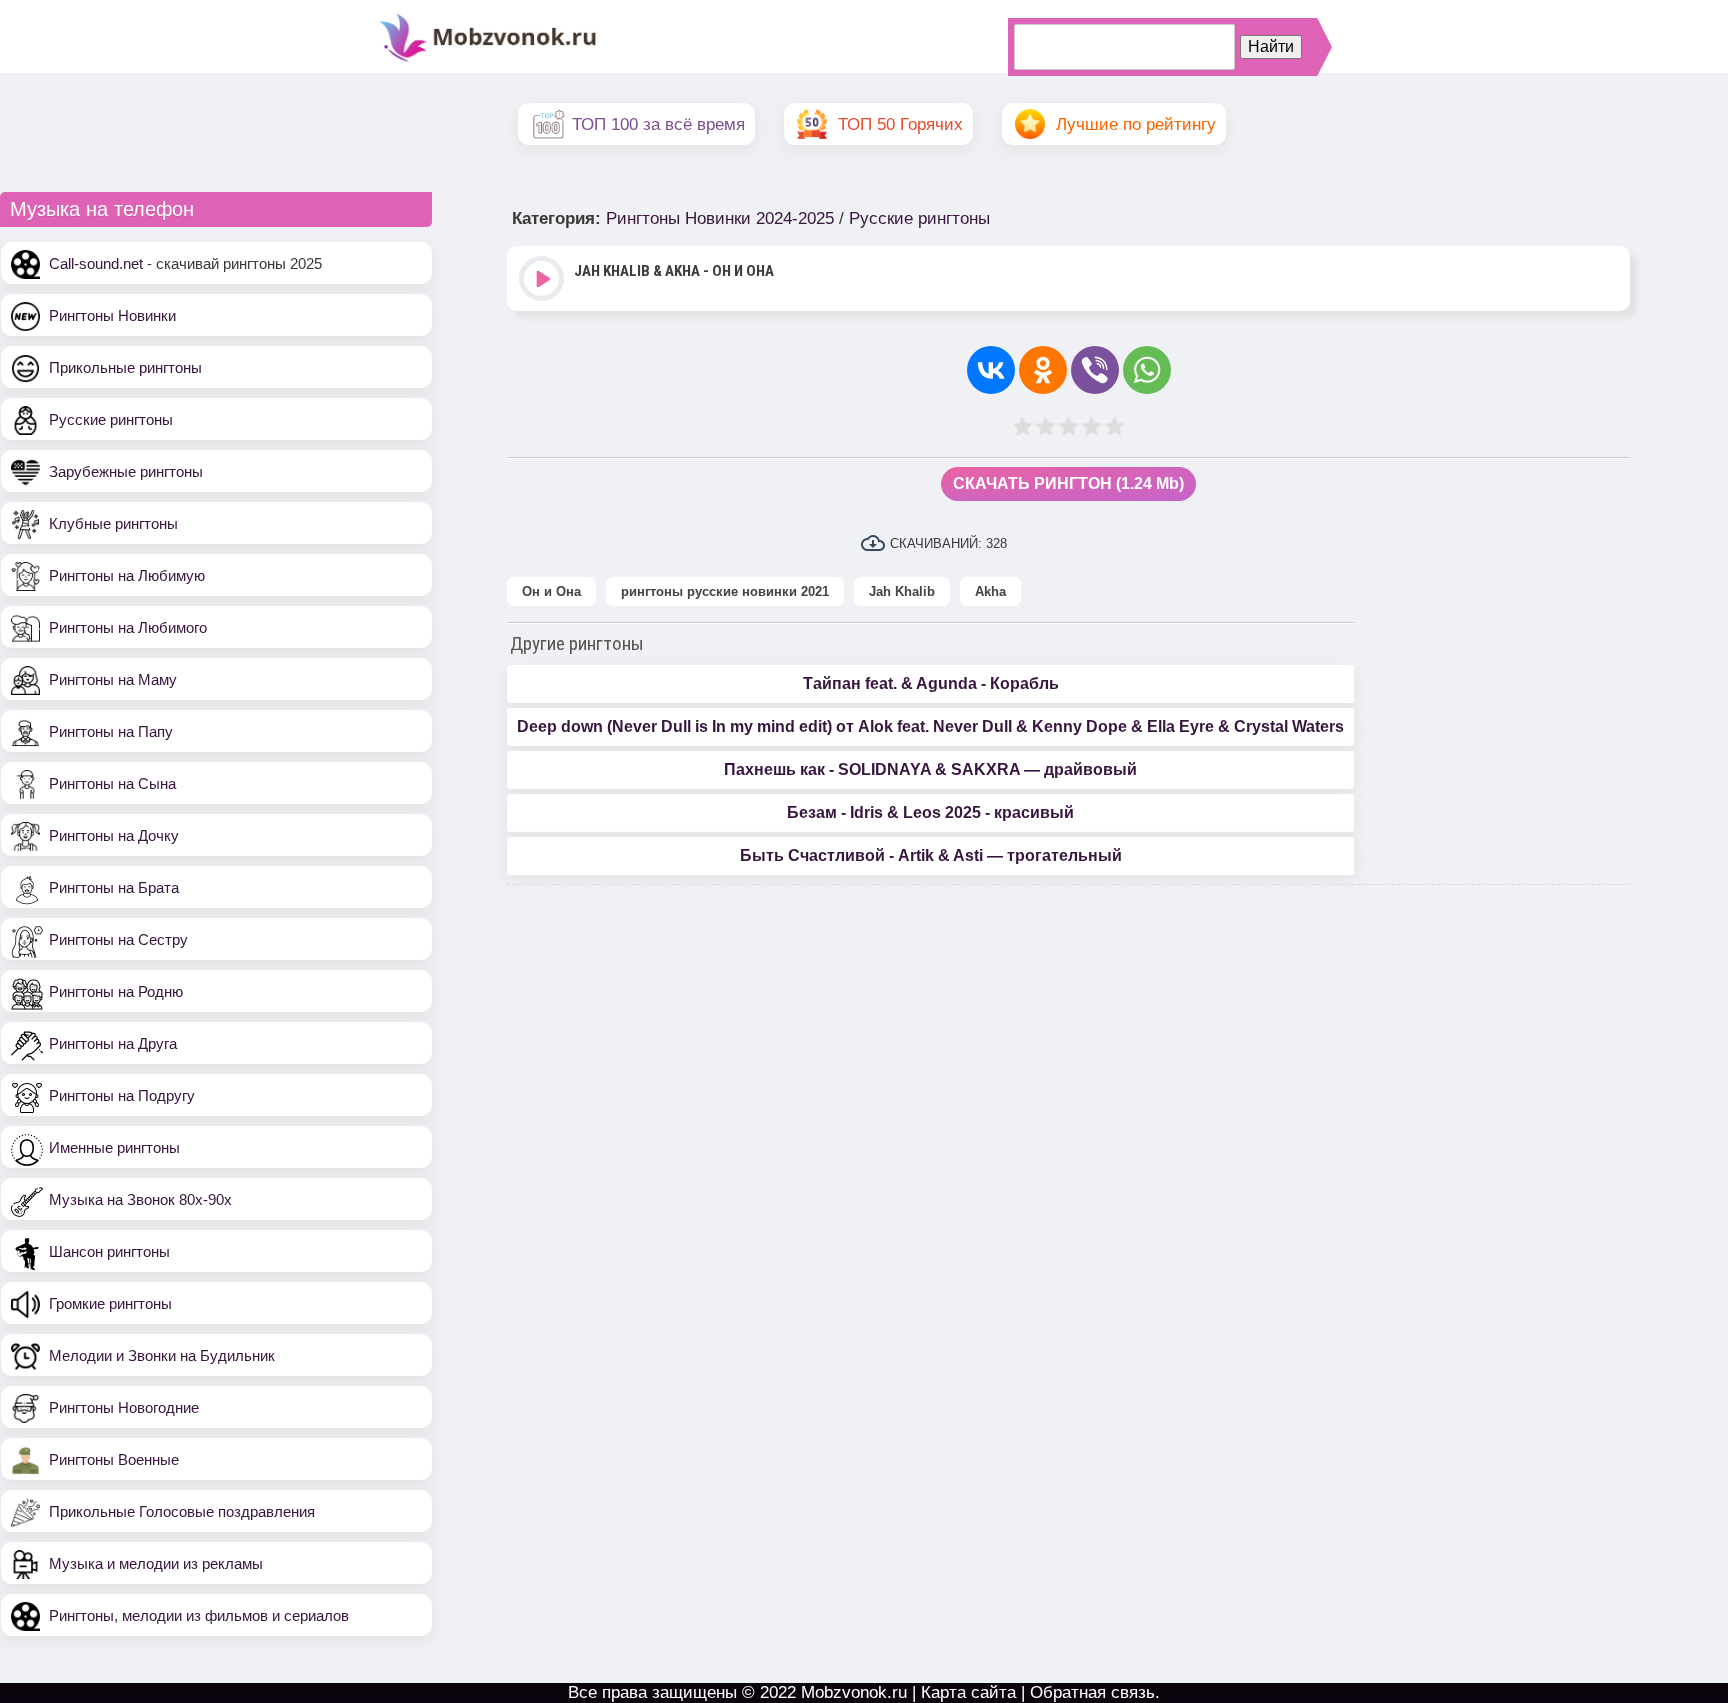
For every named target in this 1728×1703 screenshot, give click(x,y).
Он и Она (551, 591)
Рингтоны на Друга (113, 1043)
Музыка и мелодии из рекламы (156, 1563)
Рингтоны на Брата (114, 887)
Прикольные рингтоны (125, 367)
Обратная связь (1092, 1692)
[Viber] (1095, 370)
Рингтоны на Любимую (127, 575)
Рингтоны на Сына (112, 783)
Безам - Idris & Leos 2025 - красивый (930, 812)
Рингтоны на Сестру (118, 939)
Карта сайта (968, 1692)
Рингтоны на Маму (113, 679)
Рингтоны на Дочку (114, 835)
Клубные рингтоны (113, 523)
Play (543, 280)
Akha (990, 591)
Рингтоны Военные (114, 1459)
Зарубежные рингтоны (126, 471)
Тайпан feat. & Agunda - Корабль (931, 683)
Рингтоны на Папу (111, 731)
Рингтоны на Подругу (122, 1095)
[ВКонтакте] (991, 370)
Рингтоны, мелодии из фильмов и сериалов (199, 1615)
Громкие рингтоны (110, 1303)
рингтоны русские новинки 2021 (725, 591)
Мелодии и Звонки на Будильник (162, 1355)
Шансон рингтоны (109, 1251)
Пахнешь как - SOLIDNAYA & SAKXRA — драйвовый (930, 769)
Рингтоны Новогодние (124, 1407)
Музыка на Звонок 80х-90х (140, 1199)
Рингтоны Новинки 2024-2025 (720, 218)
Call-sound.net (96, 263)
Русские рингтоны (111, 419)
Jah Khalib (902, 591)
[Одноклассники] (1043, 370)
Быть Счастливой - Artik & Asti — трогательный (931, 855)
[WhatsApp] (1147, 370)
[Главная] (488, 59)
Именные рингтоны (114, 1147)
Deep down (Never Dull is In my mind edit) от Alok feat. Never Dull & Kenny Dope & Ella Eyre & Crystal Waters (930, 726)
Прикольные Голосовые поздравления (182, 1511)
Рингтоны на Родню (116, 991)
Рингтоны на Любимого (128, 627)
